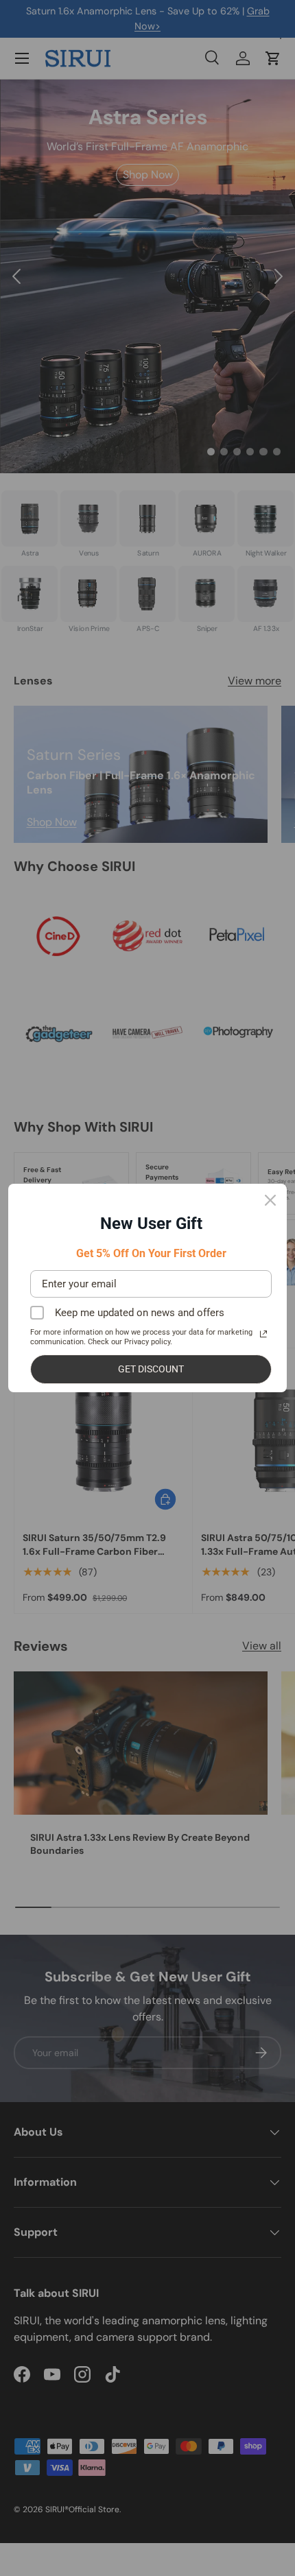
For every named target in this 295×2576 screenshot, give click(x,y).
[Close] (270, 1200)
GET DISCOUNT (151, 1369)
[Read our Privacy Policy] (263, 1334)
